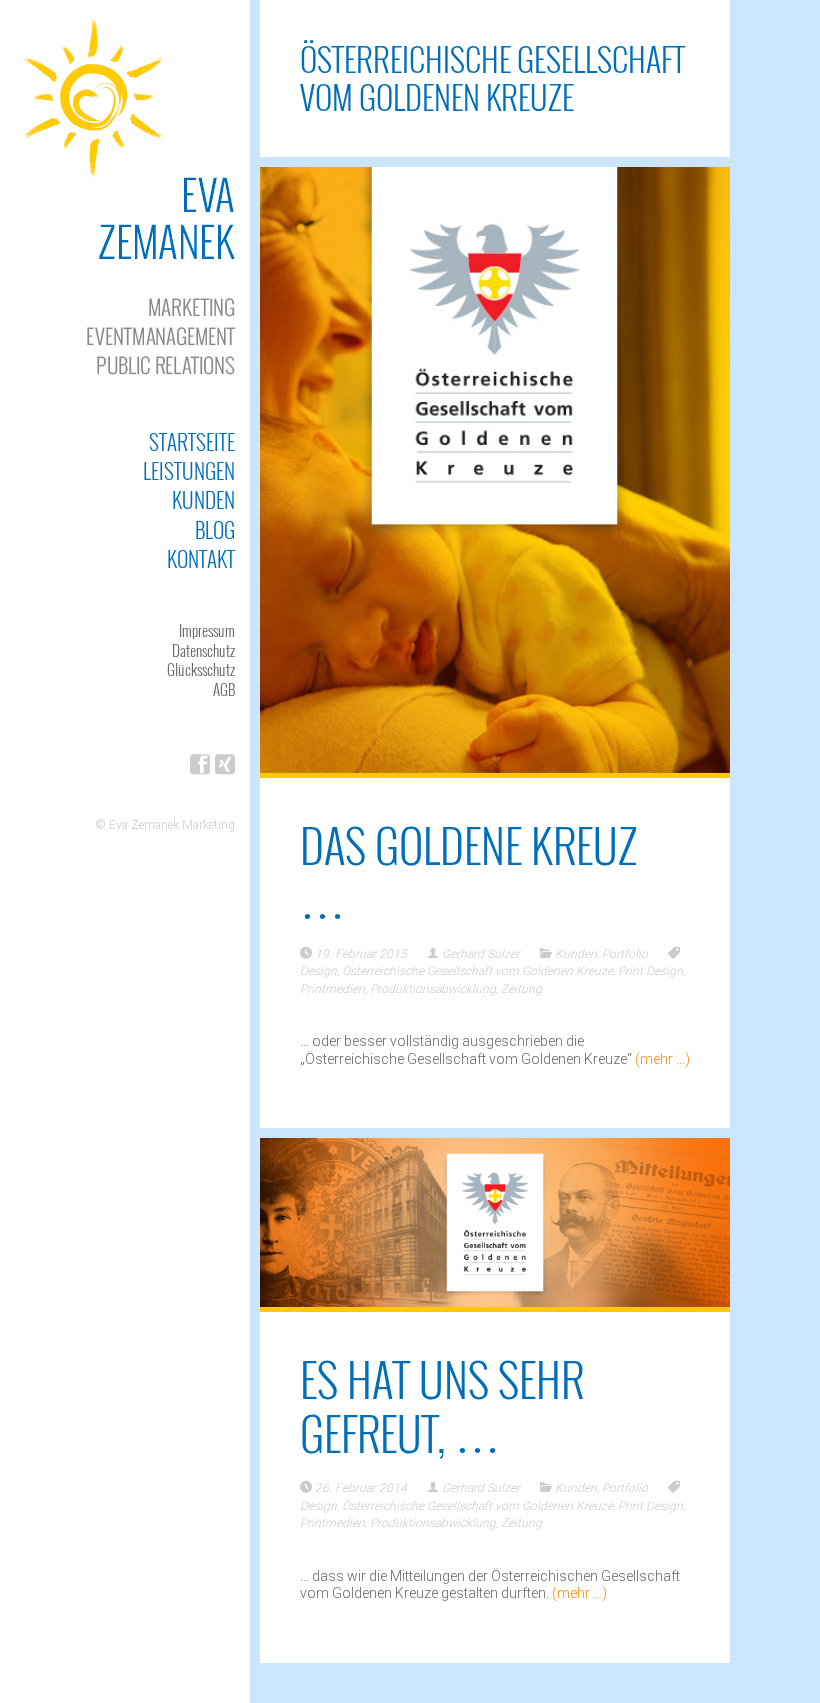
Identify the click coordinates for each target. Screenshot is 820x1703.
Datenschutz (203, 650)
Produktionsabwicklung (433, 989)
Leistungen (189, 470)
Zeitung (521, 989)
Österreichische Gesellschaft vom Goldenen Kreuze (477, 971)
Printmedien (332, 989)
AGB (224, 689)
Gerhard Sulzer (481, 954)
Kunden (203, 499)
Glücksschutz (201, 669)
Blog (215, 529)
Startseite (192, 441)
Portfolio (625, 954)
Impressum (207, 630)
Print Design (650, 971)
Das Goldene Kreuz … (468, 871)
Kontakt (201, 558)
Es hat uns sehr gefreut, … (442, 1405)
